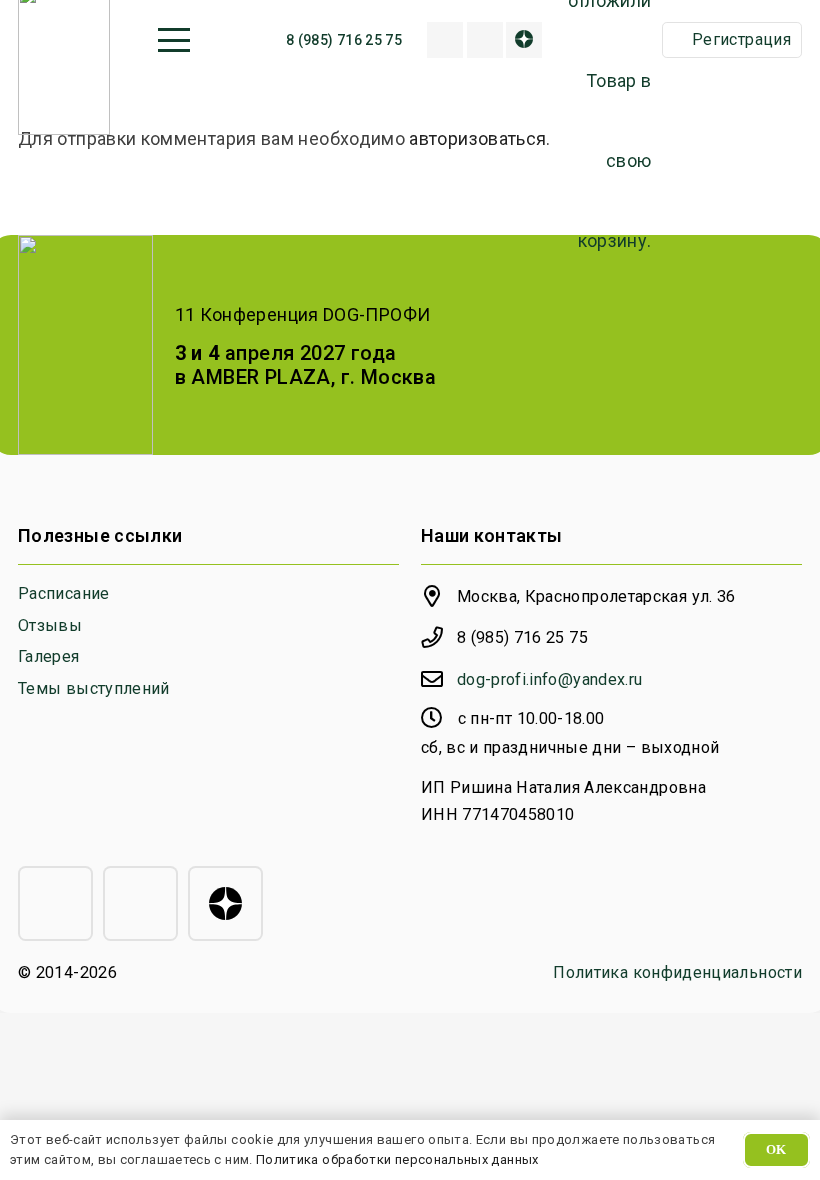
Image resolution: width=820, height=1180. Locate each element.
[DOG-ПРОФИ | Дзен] (524, 40)
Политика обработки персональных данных (397, 1159)
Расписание (64, 593)
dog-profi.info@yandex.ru (550, 679)
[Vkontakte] (485, 40)
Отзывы (50, 625)
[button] (173, 40)
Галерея (49, 656)
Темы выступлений (94, 688)
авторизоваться (477, 138)
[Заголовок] (445, 40)
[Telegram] (55, 903)
